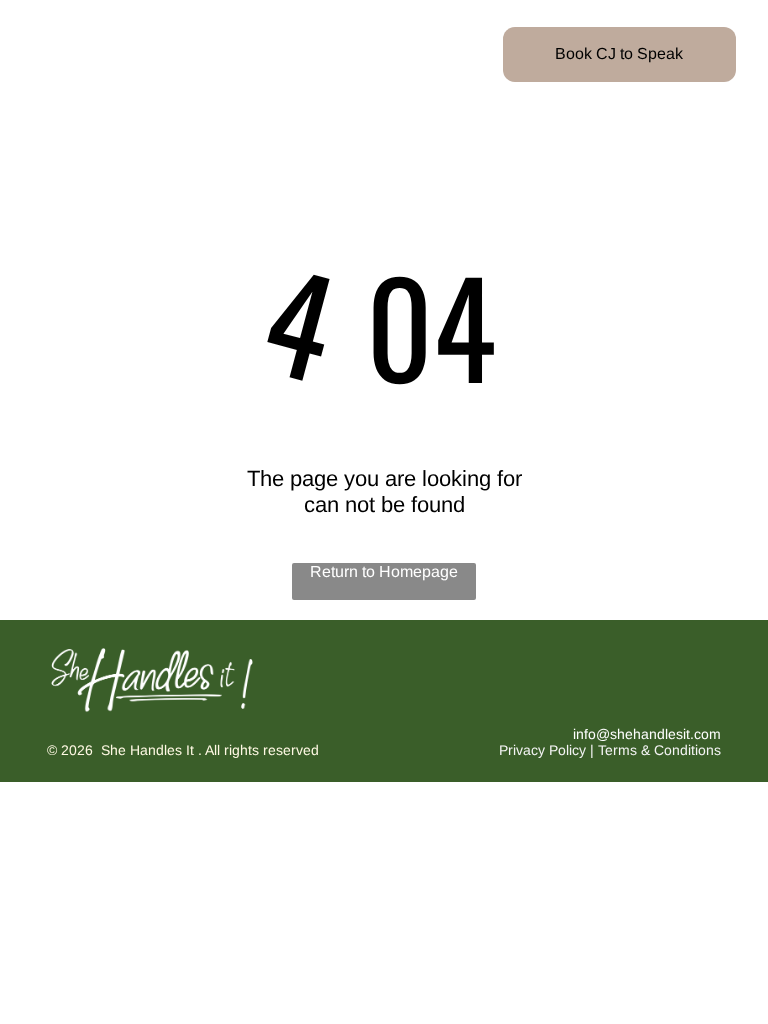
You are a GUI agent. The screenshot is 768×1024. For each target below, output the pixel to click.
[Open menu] (52, 54)
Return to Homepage (384, 571)
